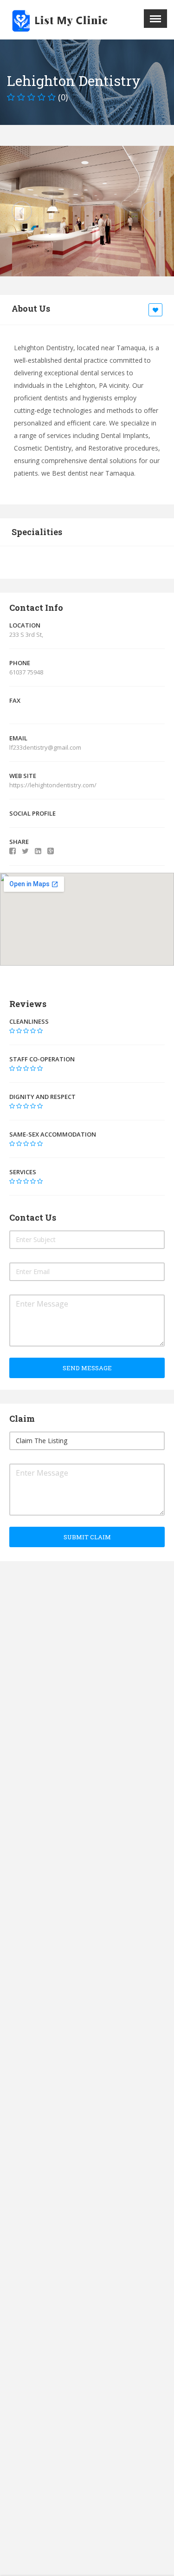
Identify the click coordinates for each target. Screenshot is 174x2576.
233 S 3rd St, (26, 634)
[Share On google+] (51, 851)
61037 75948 (26, 672)
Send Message (87, 1368)
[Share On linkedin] (38, 851)
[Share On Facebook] (13, 851)
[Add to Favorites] (157, 310)
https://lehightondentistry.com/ (54, 785)
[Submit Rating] (12, 1031)
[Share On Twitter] (25, 851)
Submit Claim (87, 1537)
